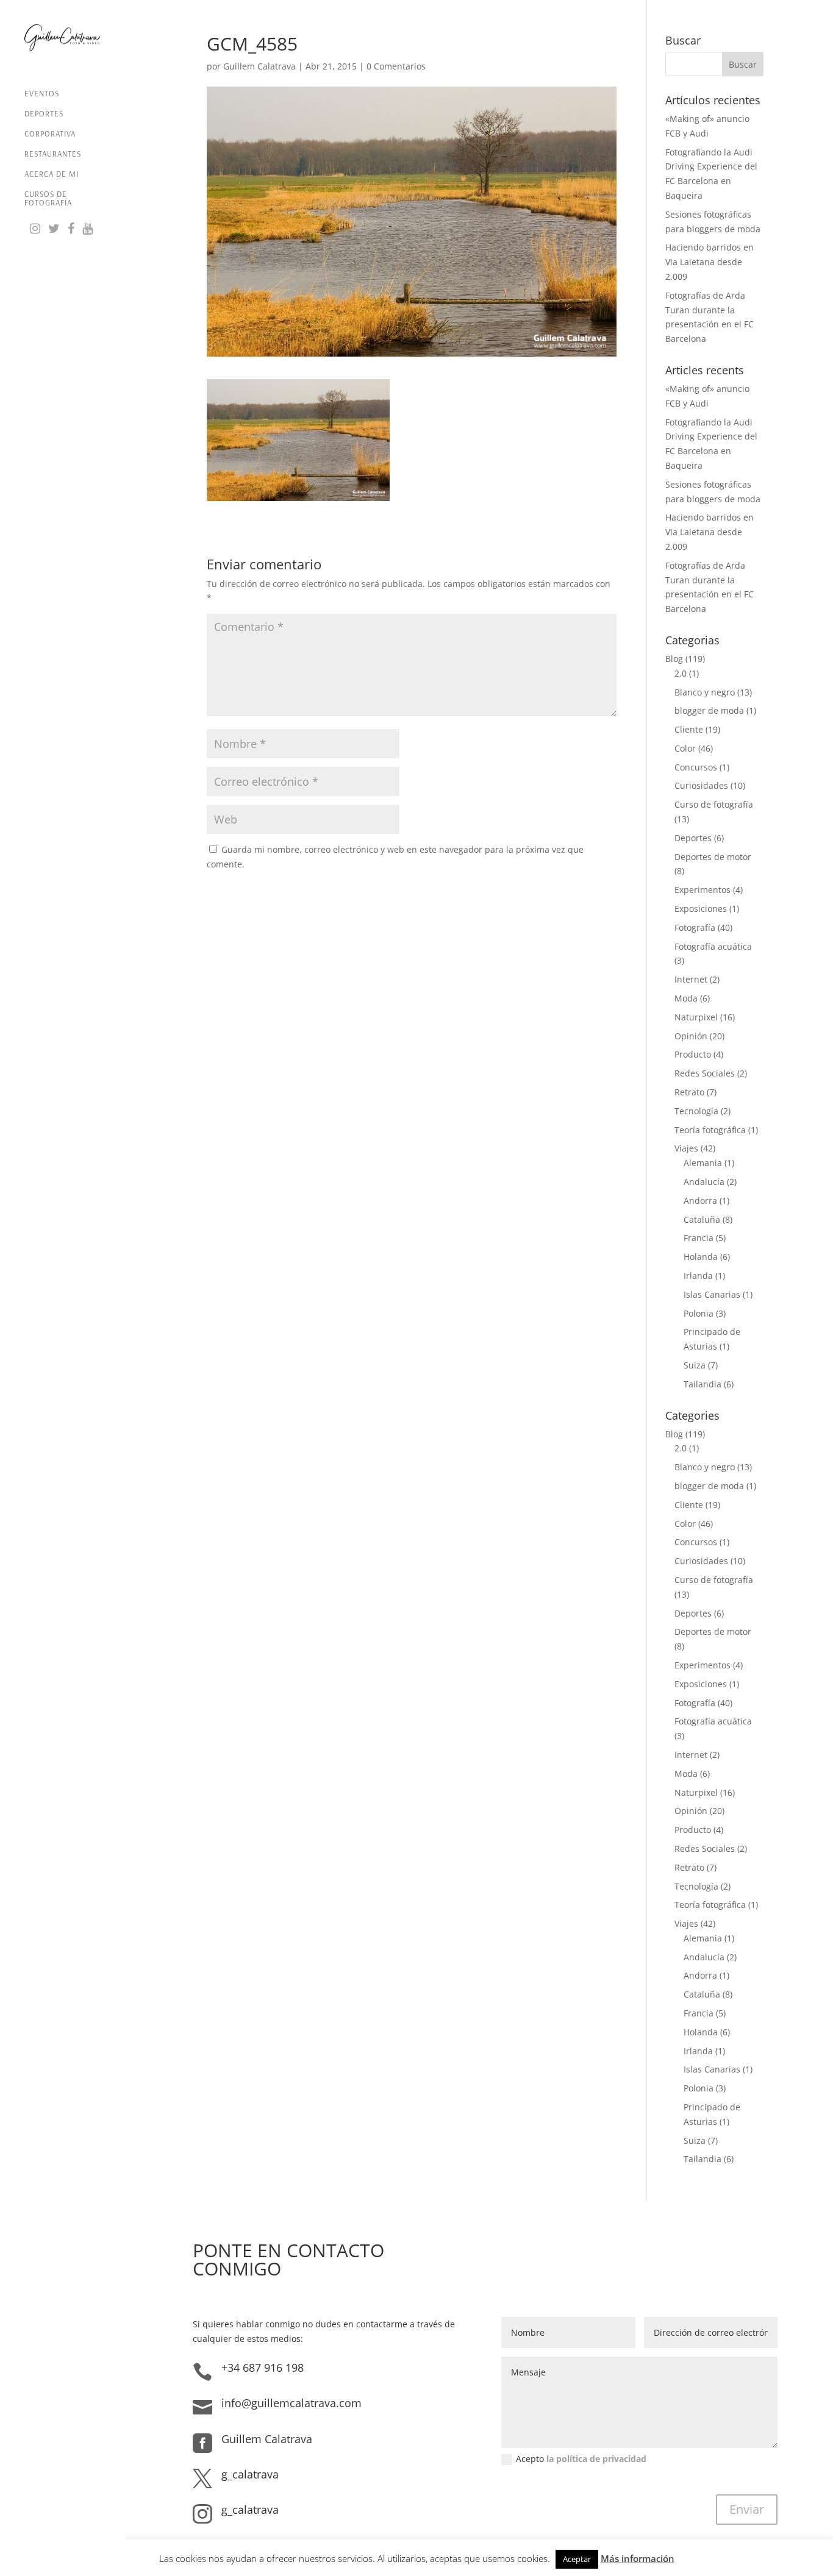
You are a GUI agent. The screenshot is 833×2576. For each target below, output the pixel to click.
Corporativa (50, 134)
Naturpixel (696, 1017)
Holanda (701, 1257)
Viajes (686, 1148)
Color (685, 748)
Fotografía (695, 927)
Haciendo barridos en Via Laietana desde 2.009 (710, 262)
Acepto (581, 2459)
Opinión (691, 1036)
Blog (674, 659)
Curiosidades (701, 785)
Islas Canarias (712, 1294)
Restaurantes (53, 154)
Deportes (44, 114)
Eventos (42, 94)
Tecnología (696, 1111)
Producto (693, 1054)
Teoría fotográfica (710, 1130)
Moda (686, 998)
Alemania (703, 1163)
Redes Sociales (705, 1073)
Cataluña (702, 1219)
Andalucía (704, 1182)
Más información (638, 2558)
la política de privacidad (596, 2459)
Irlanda (698, 1276)
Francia (699, 1238)
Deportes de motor (713, 857)
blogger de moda (709, 710)
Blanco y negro (705, 692)
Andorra (700, 1201)
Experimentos (703, 890)
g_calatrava (250, 2474)
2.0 (681, 673)
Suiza (695, 1365)
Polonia (699, 1313)
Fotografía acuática (713, 946)
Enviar (747, 2509)
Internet (691, 979)
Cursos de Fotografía (48, 198)
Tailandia (703, 1384)
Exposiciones (701, 909)
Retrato (689, 1092)
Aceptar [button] (577, 2559)
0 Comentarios (396, 66)
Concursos (696, 767)
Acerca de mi (52, 174)
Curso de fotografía (714, 804)
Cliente (689, 729)
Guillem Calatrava (259, 66)
